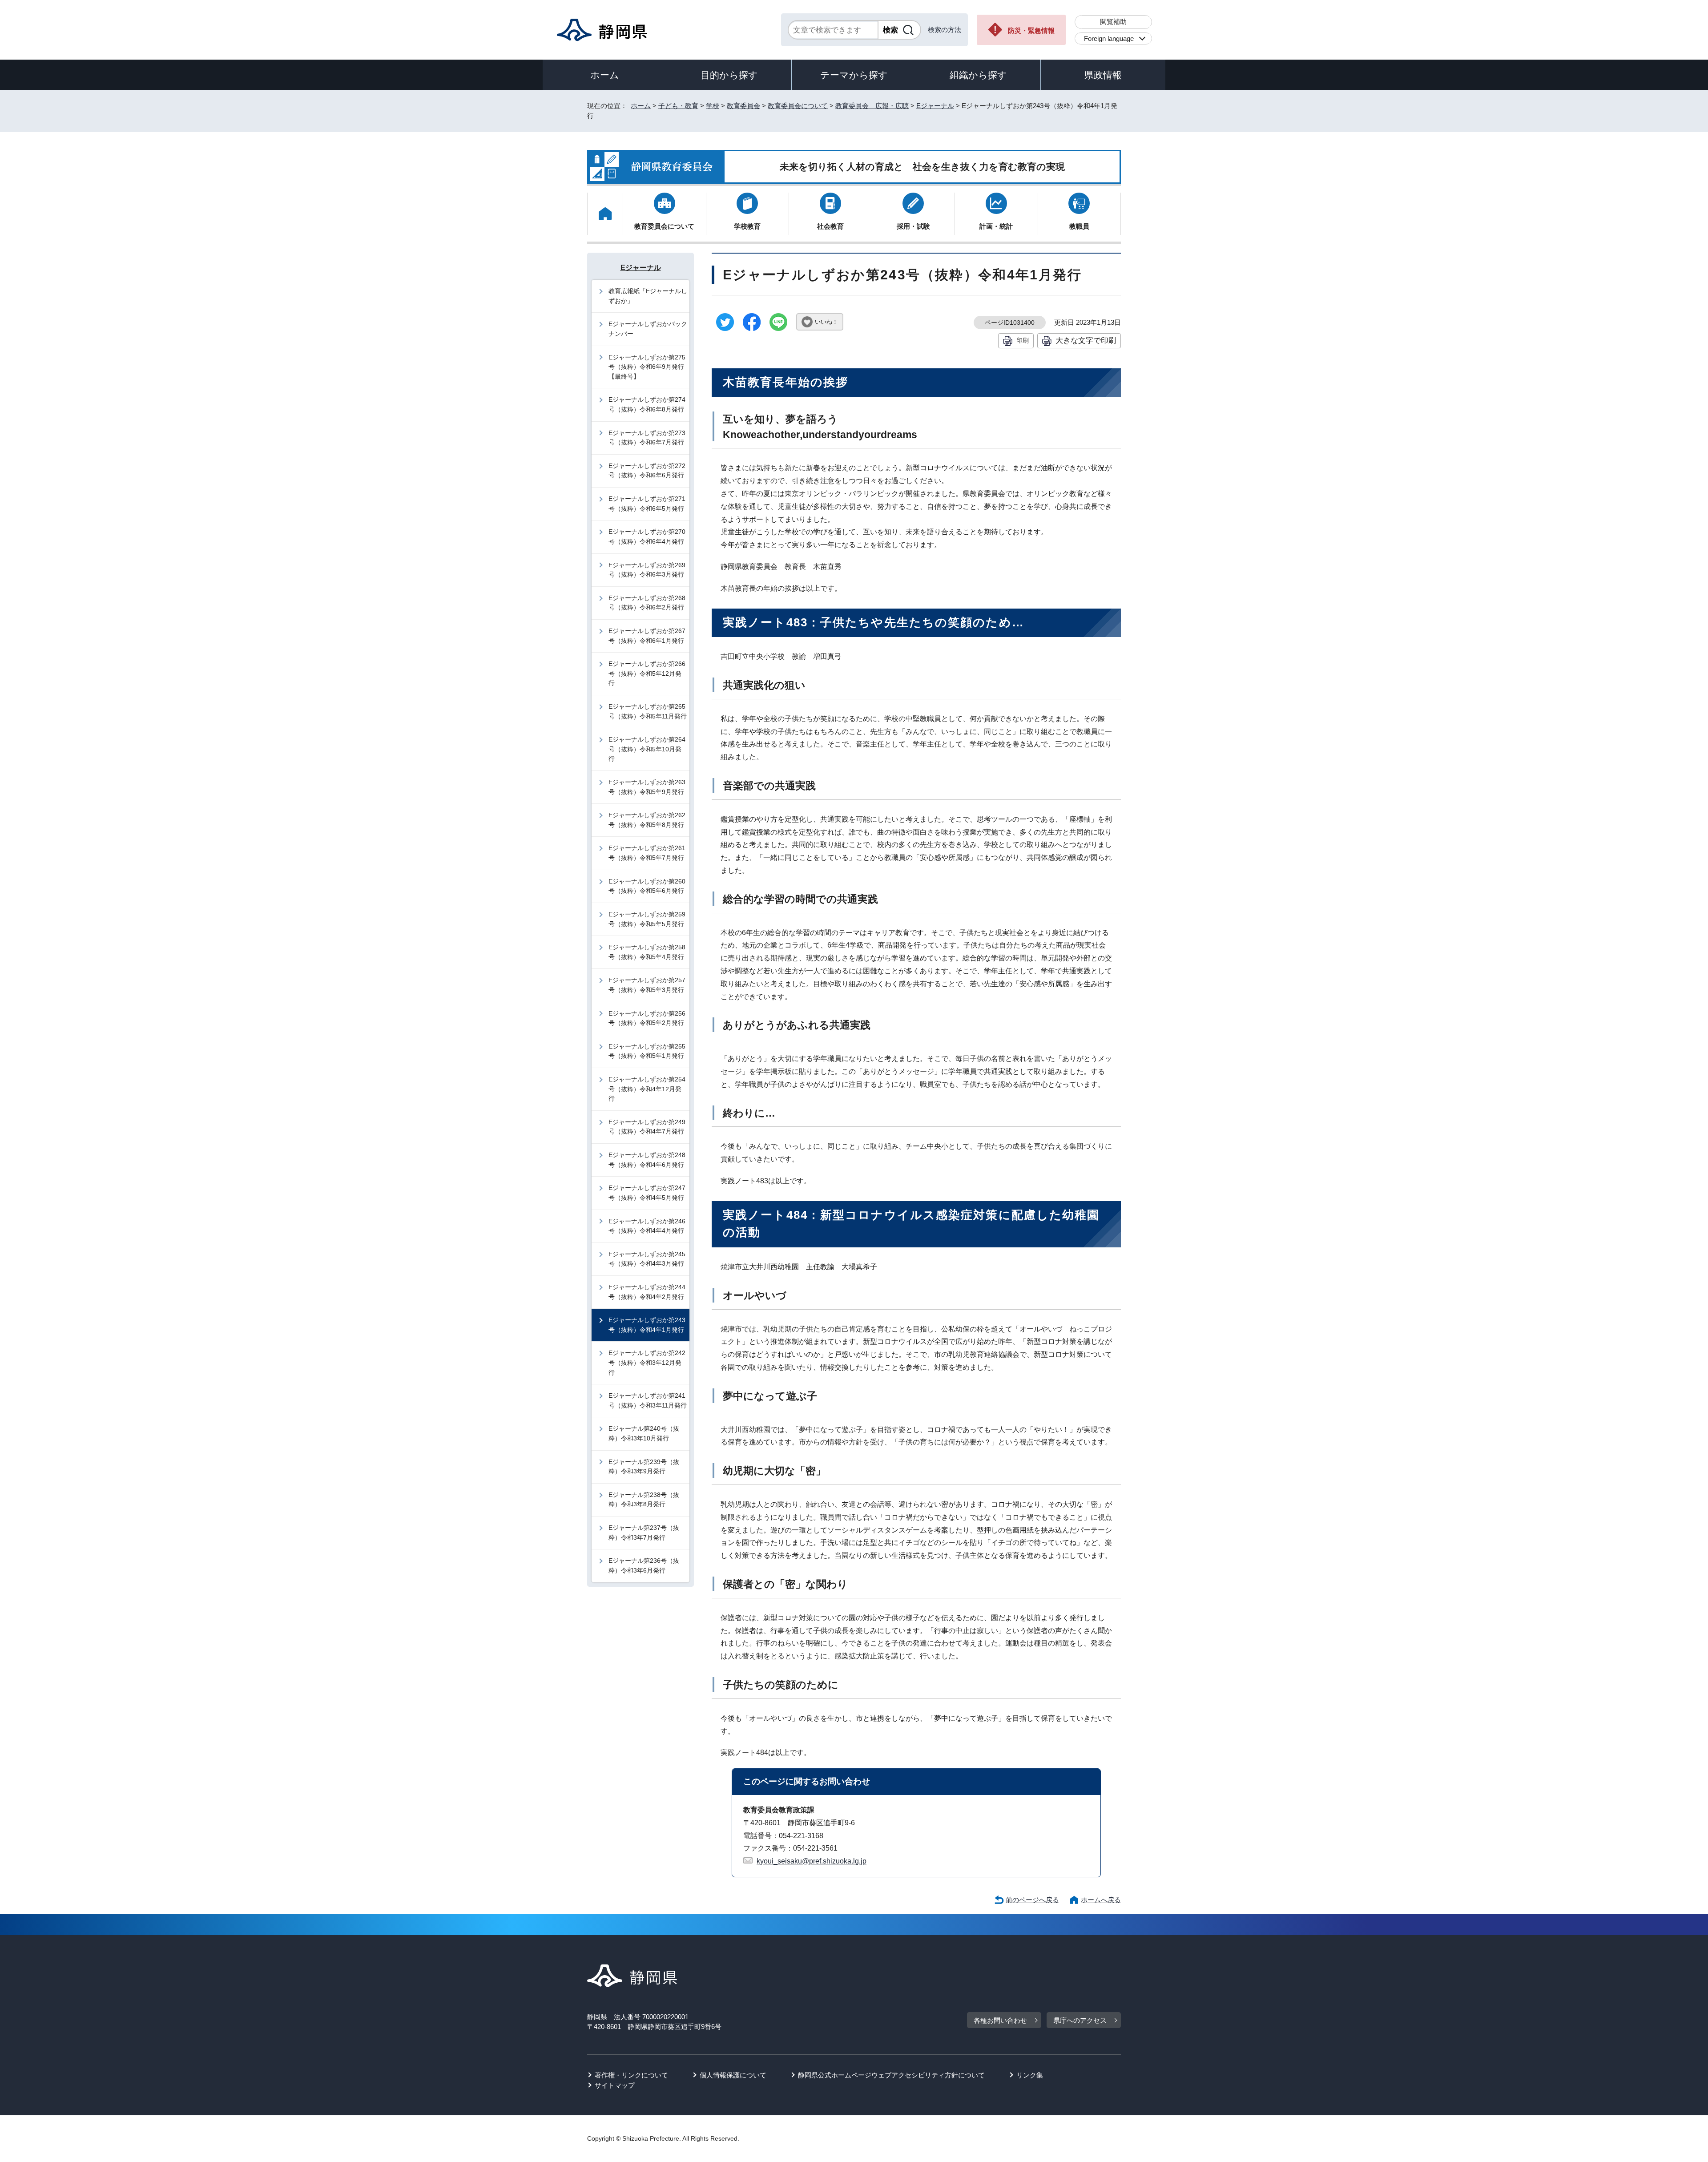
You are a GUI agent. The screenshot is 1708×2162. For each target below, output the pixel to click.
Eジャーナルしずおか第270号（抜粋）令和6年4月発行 (647, 536)
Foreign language (1109, 38)
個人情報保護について (733, 2075)
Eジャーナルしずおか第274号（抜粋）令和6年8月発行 (647, 404)
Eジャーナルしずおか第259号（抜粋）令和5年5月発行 (647, 919)
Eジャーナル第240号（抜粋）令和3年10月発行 (644, 1433)
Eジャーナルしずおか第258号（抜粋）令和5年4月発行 (647, 952)
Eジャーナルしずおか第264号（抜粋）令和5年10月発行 (647, 749)
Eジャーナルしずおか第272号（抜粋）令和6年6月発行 (647, 471)
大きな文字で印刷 (1086, 340)
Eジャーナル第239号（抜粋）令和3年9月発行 (644, 1467)
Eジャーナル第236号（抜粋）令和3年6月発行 (644, 1565)
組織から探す (978, 75)
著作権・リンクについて (631, 2075)
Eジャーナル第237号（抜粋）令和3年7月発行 (644, 1533)
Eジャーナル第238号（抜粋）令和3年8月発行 (644, 1500)
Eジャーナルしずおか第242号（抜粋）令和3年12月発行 (647, 1362)
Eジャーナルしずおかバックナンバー (648, 329)
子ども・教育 (678, 106)
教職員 (1079, 226)
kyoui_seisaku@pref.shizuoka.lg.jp (812, 1861)
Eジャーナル (935, 106)
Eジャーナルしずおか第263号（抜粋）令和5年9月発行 (647, 787)
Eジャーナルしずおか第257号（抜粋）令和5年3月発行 (647, 985)
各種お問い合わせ (1000, 2020)
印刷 (1023, 340)
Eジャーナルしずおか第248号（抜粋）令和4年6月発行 (647, 1160)
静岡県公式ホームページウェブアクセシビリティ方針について (891, 2075)
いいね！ (826, 322)
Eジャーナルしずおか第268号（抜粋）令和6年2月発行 (647, 603)
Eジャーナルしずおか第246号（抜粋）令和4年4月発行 (647, 1226)
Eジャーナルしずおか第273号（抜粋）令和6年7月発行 (647, 438)
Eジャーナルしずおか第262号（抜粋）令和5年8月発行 (647, 820)
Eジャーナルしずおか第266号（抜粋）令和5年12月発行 (647, 673)
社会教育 (830, 226)
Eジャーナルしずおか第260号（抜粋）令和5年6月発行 (647, 886)
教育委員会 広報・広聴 (872, 106)
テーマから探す (854, 75)
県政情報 (1103, 75)
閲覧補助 (1113, 22)
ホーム (605, 75)
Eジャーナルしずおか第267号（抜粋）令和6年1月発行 (647, 636)
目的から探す (729, 75)
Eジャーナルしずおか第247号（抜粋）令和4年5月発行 (647, 1193)
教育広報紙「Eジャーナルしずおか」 (648, 296)
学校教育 (747, 226)
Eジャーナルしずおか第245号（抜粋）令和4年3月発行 (647, 1259)
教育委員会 (743, 106)
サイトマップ (615, 2085)
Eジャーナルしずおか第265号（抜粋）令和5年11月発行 (648, 711)
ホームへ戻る (1101, 1900)
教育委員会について (798, 106)
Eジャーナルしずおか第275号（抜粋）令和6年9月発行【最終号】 (647, 367)
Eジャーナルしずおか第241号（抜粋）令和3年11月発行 (648, 1400)
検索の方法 (945, 30)
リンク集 (1030, 2075)
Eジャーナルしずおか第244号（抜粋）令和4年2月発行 (647, 1292)
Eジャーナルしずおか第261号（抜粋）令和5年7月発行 (647, 853)
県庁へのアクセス (1080, 2020)
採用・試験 (913, 226)
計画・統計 (996, 226)
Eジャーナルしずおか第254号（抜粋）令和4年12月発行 (647, 1089)
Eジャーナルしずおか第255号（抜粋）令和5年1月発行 (647, 1051)
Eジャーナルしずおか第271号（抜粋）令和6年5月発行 (647, 504)
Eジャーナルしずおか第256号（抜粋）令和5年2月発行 (647, 1018)
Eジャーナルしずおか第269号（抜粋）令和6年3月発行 (647, 570)
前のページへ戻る (1032, 1900)
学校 (713, 106)
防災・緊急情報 (1031, 30)
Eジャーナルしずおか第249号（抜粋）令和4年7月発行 (647, 1127)
